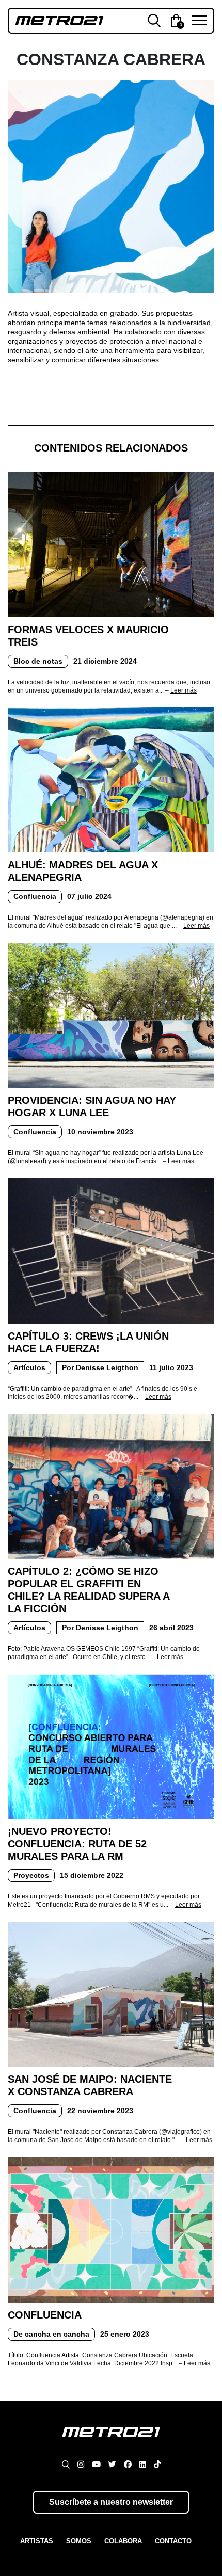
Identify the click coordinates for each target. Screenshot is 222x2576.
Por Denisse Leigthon (100, 1367)
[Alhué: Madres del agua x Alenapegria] (111, 779)
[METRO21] (111, 2441)
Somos (79, 2541)
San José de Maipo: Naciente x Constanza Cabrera (90, 2085)
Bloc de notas (38, 661)
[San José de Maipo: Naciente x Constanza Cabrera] (111, 1993)
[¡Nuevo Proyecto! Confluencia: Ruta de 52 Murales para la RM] (111, 1746)
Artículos (29, 1367)
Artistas (37, 2541)
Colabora (123, 2541)
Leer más (184, 690)
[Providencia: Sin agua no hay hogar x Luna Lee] (111, 1015)
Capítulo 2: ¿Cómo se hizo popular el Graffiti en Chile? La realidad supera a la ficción (89, 1590)
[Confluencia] (111, 2229)
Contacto (173, 2541)
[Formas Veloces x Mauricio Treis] (111, 544)
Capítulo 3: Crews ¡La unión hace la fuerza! (88, 1342)
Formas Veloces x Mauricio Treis (88, 636)
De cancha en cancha (51, 2334)
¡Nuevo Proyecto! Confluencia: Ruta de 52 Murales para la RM (77, 1844)
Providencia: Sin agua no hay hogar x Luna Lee (92, 1106)
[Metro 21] (59, 20)
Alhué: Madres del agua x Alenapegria (83, 871)
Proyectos (31, 1875)
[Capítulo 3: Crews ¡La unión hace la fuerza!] (111, 1250)
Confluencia (35, 896)
